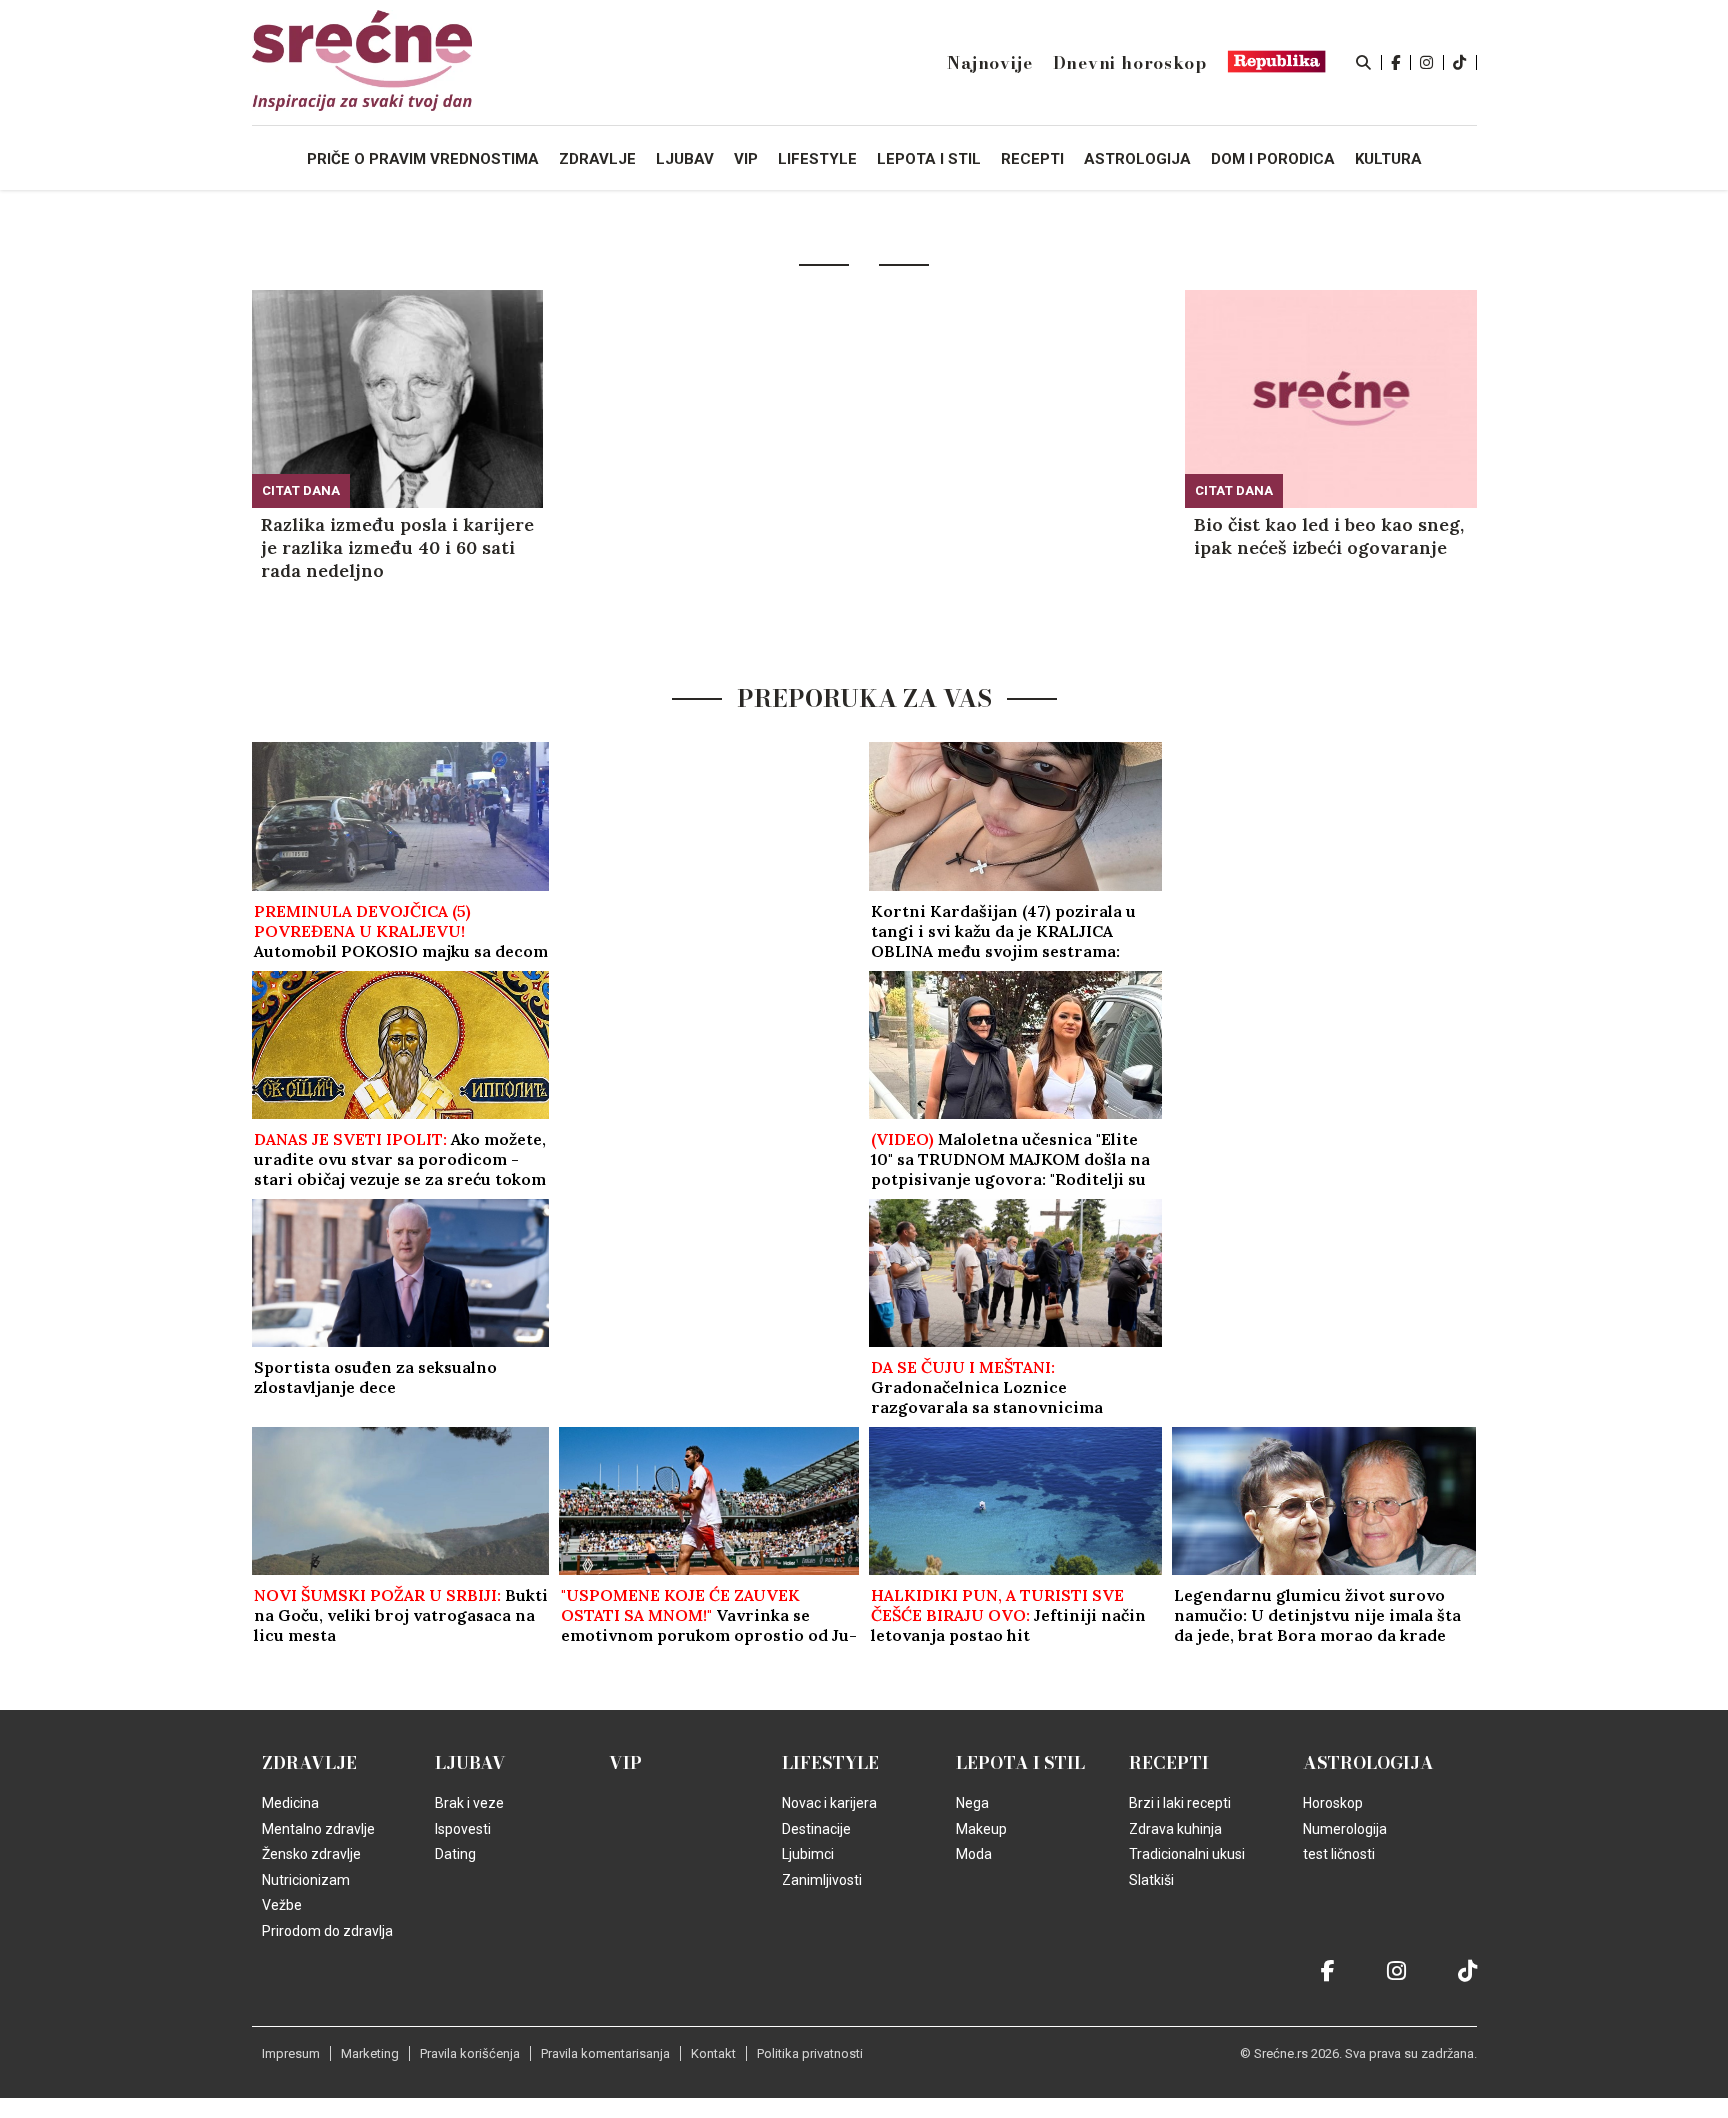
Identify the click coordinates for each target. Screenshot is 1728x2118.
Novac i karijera (829, 1803)
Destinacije (816, 1829)
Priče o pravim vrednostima (423, 159)
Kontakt (713, 2053)
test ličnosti (1339, 1854)
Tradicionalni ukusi (1187, 1854)
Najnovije (989, 63)
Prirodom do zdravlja (327, 1931)
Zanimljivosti (822, 1880)
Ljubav (470, 1763)
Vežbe (282, 1905)
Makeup (981, 1829)
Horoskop (1333, 1803)
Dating (455, 1854)
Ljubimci (808, 1854)
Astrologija (1368, 1763)
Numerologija (1345, 1829)
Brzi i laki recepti (1180, 1803)
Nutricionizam (306, 1880)
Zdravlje (309, 1763)
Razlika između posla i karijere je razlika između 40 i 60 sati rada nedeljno (397, 547)
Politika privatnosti (810, 2053)
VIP (625, 1763)
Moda (974, 1854)
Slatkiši (1151, 1880)
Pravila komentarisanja (605, 2053)
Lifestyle (830, 1763)
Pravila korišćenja (470, 2053)
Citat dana (301, 490)
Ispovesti (463, 1829)
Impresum (291, 2053)
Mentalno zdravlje (318, 1829)
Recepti (1169, 1763)
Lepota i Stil (1020, 1763)
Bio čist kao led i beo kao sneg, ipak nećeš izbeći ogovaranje (1329, 536)
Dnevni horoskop (1130, 63)
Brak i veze (469, 1803)
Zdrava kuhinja (1175, 1829)
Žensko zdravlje (311, 1854)
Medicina (290, 1803)
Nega (972, 1803)
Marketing (370, 2053)
